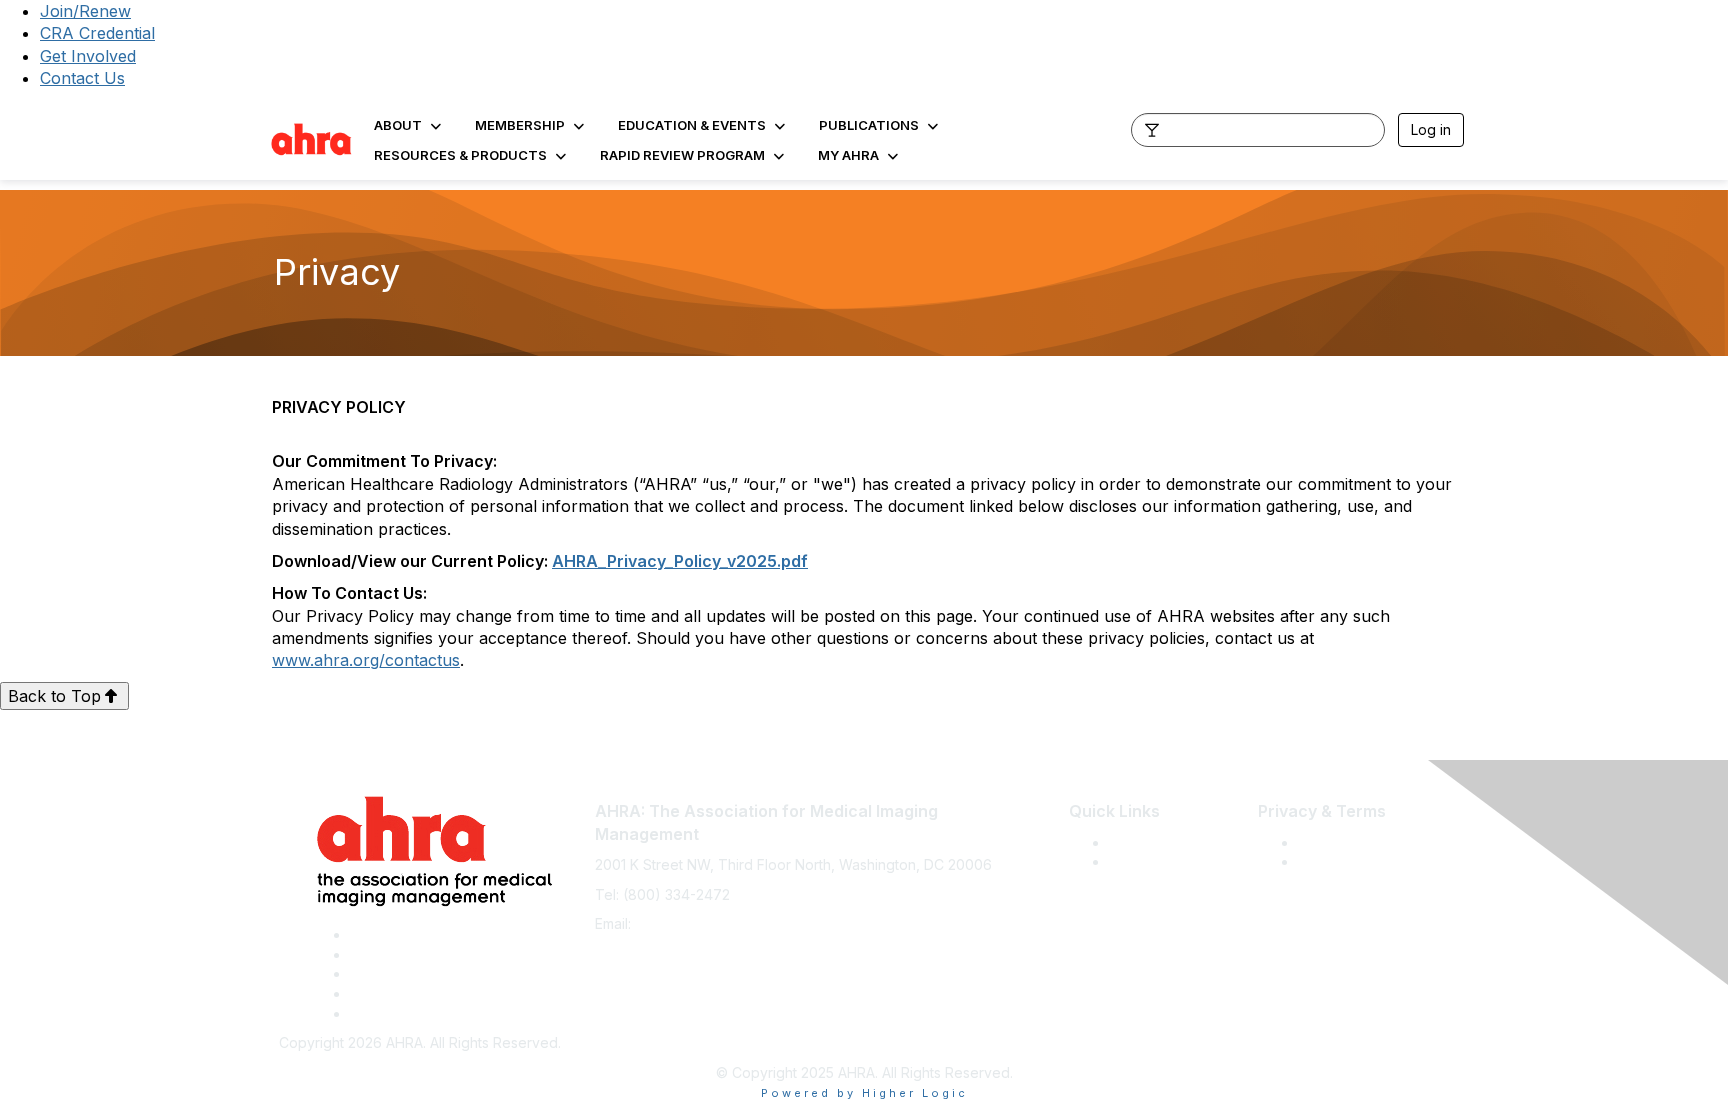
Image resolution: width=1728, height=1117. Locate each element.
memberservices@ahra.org (724, 923)
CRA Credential (97, 33)
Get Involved (88, 56)
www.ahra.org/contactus (366, 660)
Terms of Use (1342, 842)
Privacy (1322, 861)
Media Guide (1151, 861)
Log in (1431, 129)
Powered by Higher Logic (864, 1093)
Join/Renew (85, 11)
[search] (1152, 129)
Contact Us (82, 78)
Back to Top (54, 696)
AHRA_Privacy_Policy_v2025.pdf (680, 561)
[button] (409, 125)
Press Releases (1160, 842)
